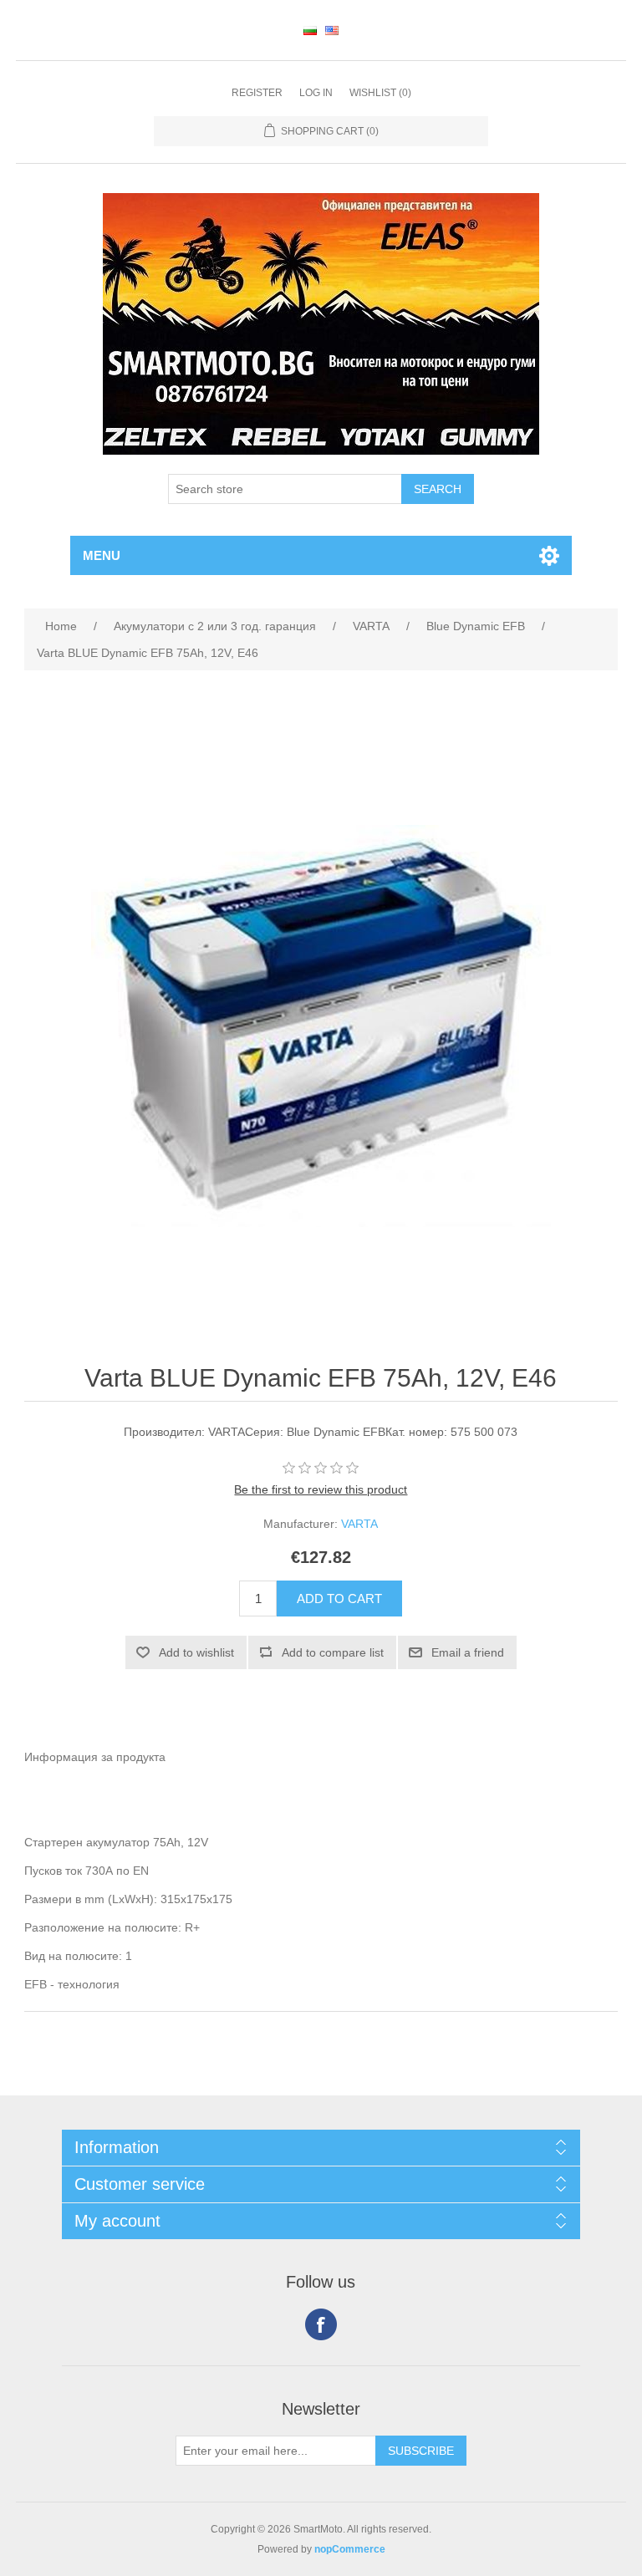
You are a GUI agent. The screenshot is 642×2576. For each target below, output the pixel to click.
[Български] (310, 30)
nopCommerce (350, 2549)
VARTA (359, 1524)
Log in (316, 93)
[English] (332, 30)
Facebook (321, 2324)
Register (257, 93)
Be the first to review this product (321, 1489)
